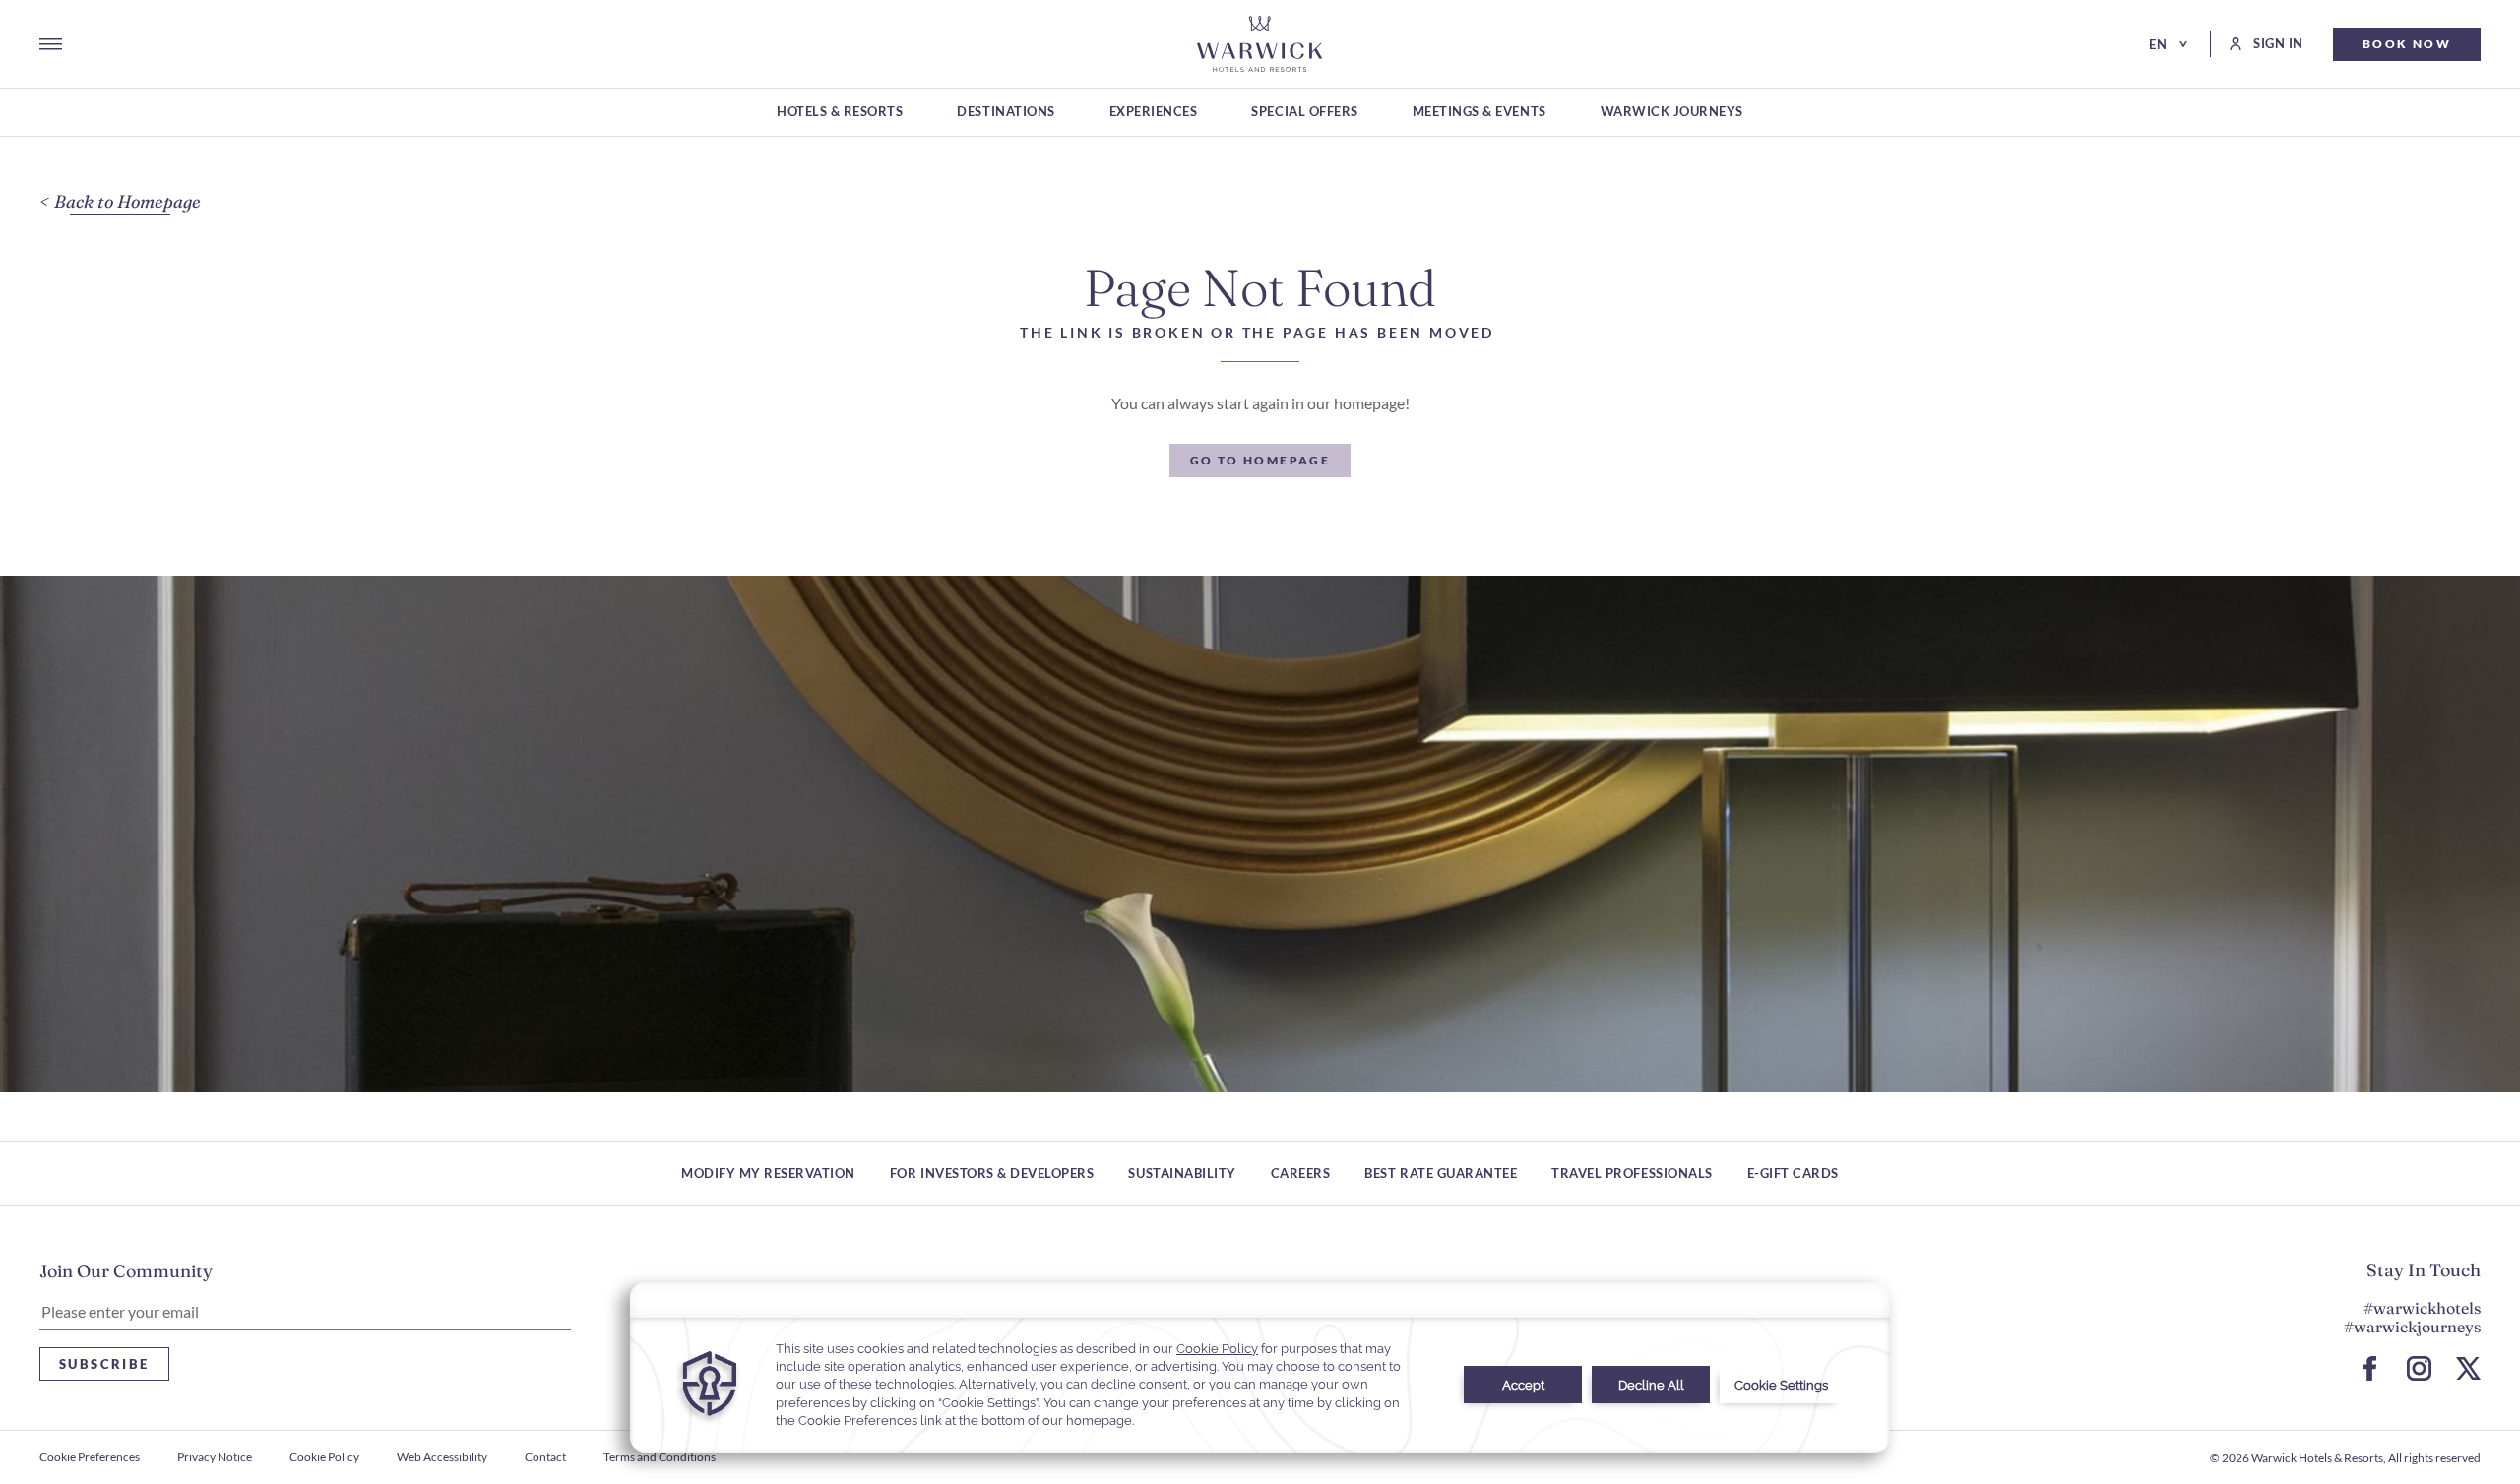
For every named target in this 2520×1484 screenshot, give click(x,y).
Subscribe (104, 1364)
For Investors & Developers (992, 1173)
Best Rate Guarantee (1441, 1173)
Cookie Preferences (90, 1457)
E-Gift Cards (1793, 1173)
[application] (1260, 1367)
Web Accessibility (442, 1457)
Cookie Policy (324, 1457)
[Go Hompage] (1260, 44)
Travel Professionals (1632, 1173)
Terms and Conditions (660, 1457)
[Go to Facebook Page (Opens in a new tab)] (2370, 1368)
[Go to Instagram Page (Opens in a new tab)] (2419, 1368)
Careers (1301, 1173)
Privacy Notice (215, 1457)
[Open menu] (51, 44)
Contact (545, 1457)
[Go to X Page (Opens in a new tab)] (2468, 1368)
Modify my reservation (768, 1173)
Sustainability (1182, 1173)
